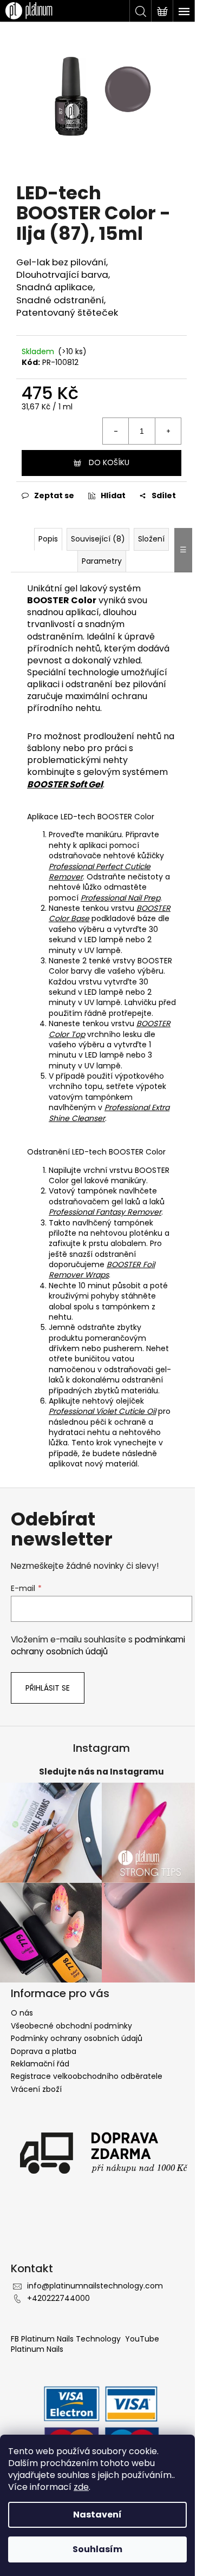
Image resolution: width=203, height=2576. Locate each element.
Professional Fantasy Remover (105, 1212)
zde (81, 2487)
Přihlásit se (48, 1688)
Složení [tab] (151, 539)
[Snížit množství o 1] (116, 431)
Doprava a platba (44, 2051)
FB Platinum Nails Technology (67, 2339)
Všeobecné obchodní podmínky (71, 2026)
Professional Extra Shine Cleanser (109, 1113)
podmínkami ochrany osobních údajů (98, 1645)
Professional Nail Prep (120, 898)
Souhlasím (97, 2549)
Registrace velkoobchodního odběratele (87, 2076)
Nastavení (97, 2515)
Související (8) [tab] (98, 539)
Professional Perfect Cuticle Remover (100, 872)
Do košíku (109, 462)
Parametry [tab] (102, 561)
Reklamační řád (40, 2064)
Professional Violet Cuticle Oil (102, 1411)
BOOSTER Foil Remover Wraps (102, 1270)
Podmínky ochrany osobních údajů (77, 2038)
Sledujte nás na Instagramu (101, 1772)
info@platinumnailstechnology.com (95, 2286)
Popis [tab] (48, 539)
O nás (22, 2013)
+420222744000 (58, 2298)
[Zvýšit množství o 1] (168, 431)
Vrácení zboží (36, 2089)
